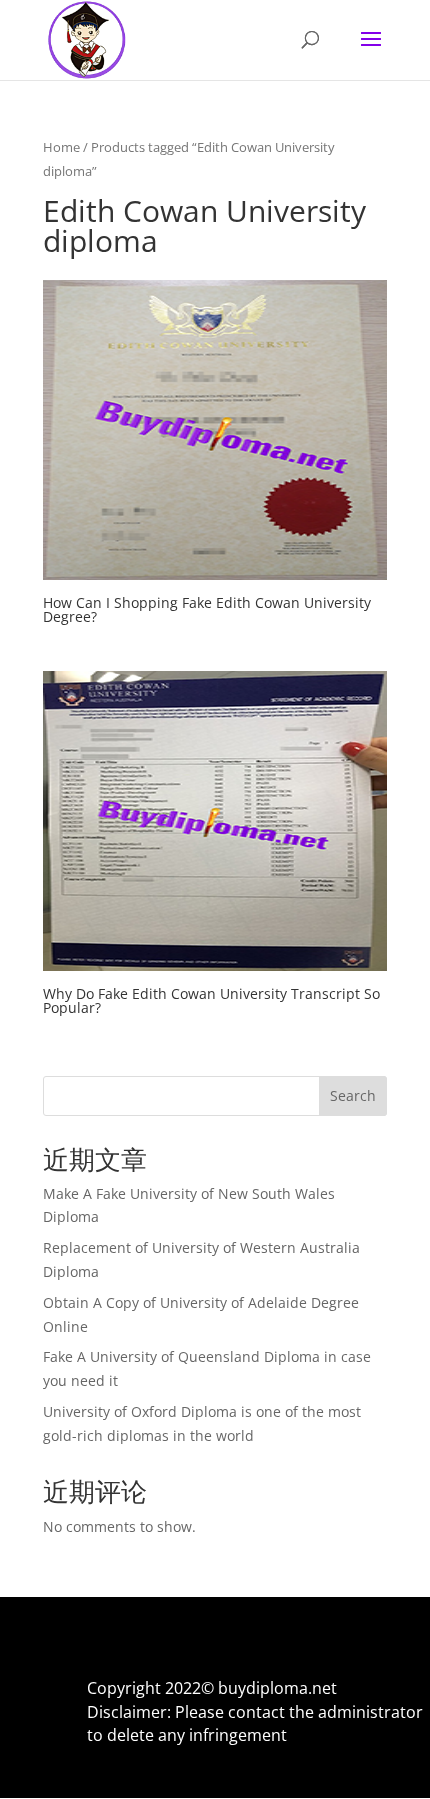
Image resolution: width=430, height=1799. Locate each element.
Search (353, 1095)
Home (61, 147)
